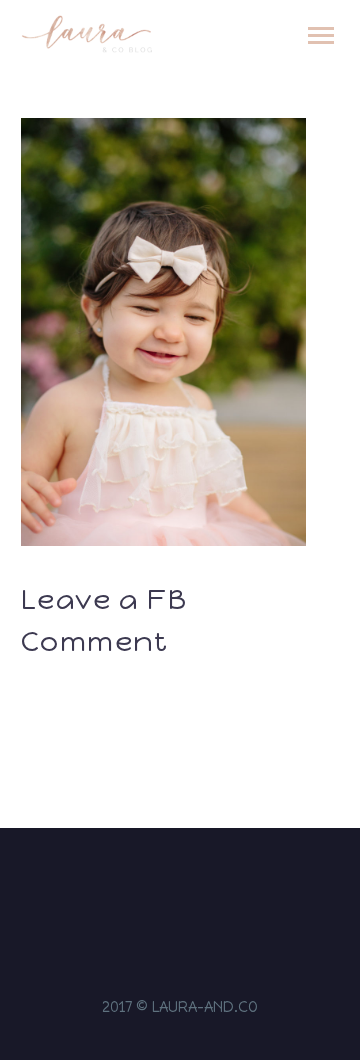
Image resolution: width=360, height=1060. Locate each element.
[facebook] (167, 887)
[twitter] (193, 887)
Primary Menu (321, 36)
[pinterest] (219, 887)
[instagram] (141, 887)
